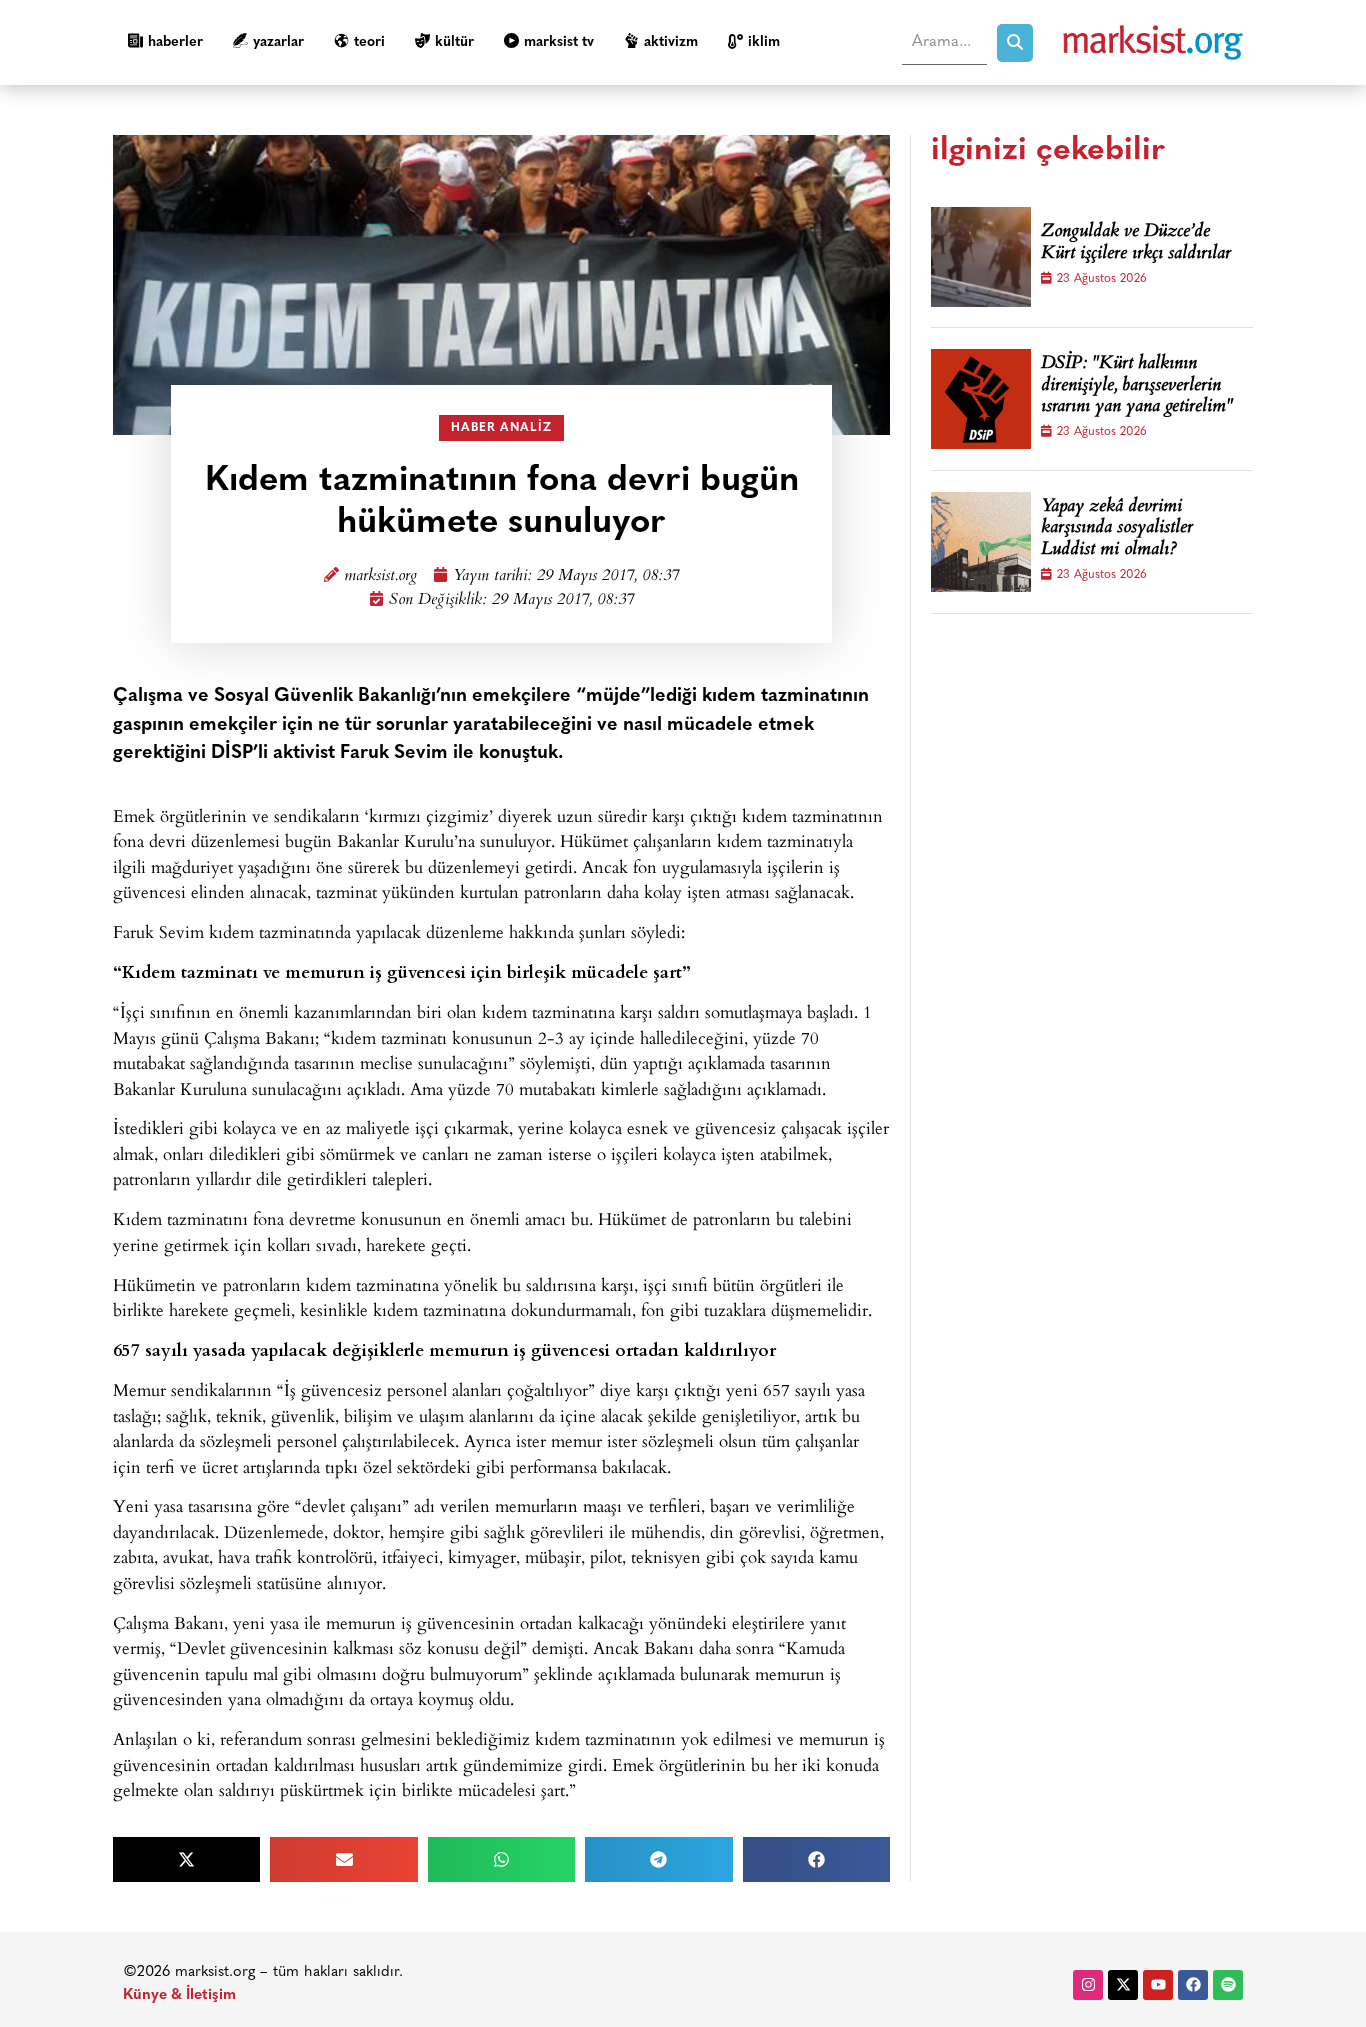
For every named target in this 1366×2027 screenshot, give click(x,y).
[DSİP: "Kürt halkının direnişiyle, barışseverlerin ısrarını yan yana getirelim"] (981, 399)
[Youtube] (1158, 1985)
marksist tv (559, 42)
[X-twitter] (1123, 1985)
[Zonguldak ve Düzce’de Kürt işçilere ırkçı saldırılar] (981, 257)
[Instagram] (1088, 1985)
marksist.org (380, 576)
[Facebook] (1193, 1985)
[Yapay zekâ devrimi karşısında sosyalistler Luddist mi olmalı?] (981, 542)
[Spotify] (1228, 1985)
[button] (186, 1859)
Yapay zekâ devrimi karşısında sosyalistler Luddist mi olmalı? (1117, 529)
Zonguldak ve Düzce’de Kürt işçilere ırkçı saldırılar (1136, 243)
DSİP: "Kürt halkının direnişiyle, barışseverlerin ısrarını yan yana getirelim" (1137, 386)
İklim (764, 42)
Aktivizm (671, 42)
